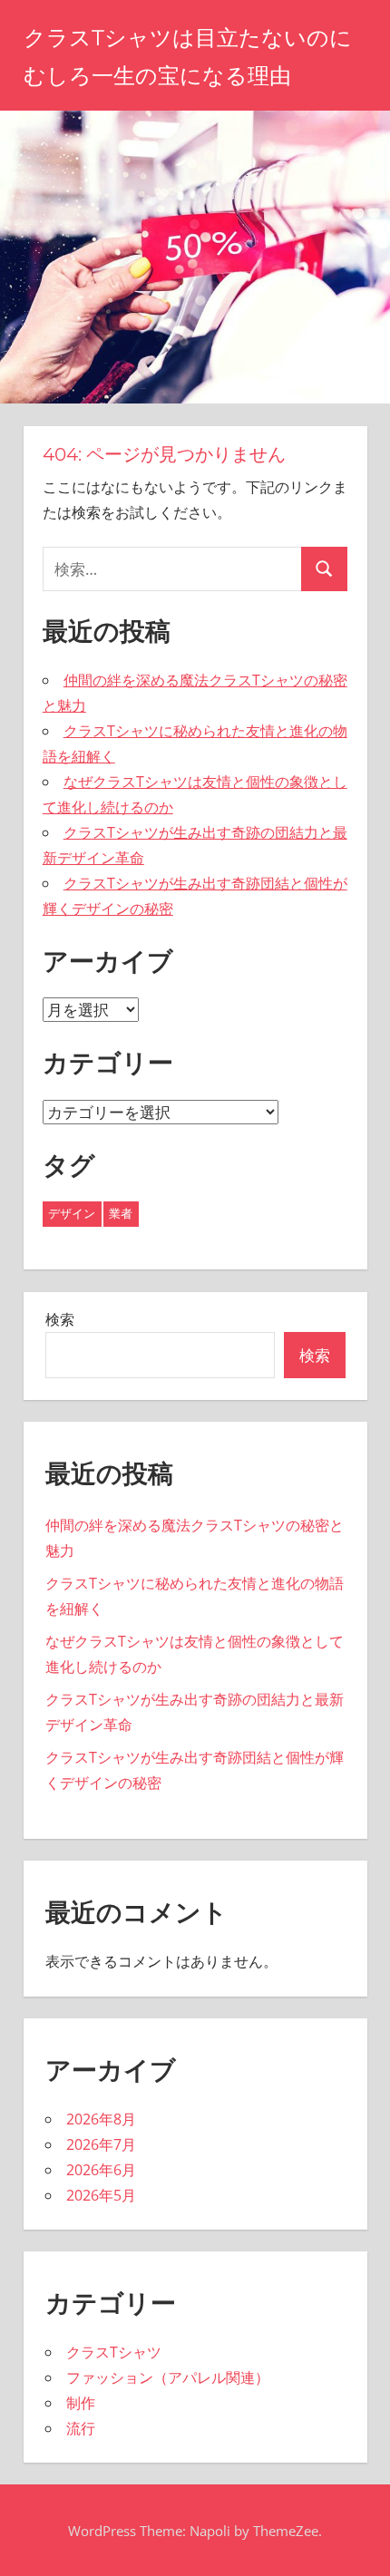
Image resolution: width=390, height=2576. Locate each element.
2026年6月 (101, 2170)
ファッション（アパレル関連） (168, 2377)
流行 (81, 2428)
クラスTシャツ (114, 2352)
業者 (121, 1213)
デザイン (72, 1213)
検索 (60, 1319)
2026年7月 (101, 2144)
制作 (81, 2403)
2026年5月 (101, 2195)
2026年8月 (101, 2119)
